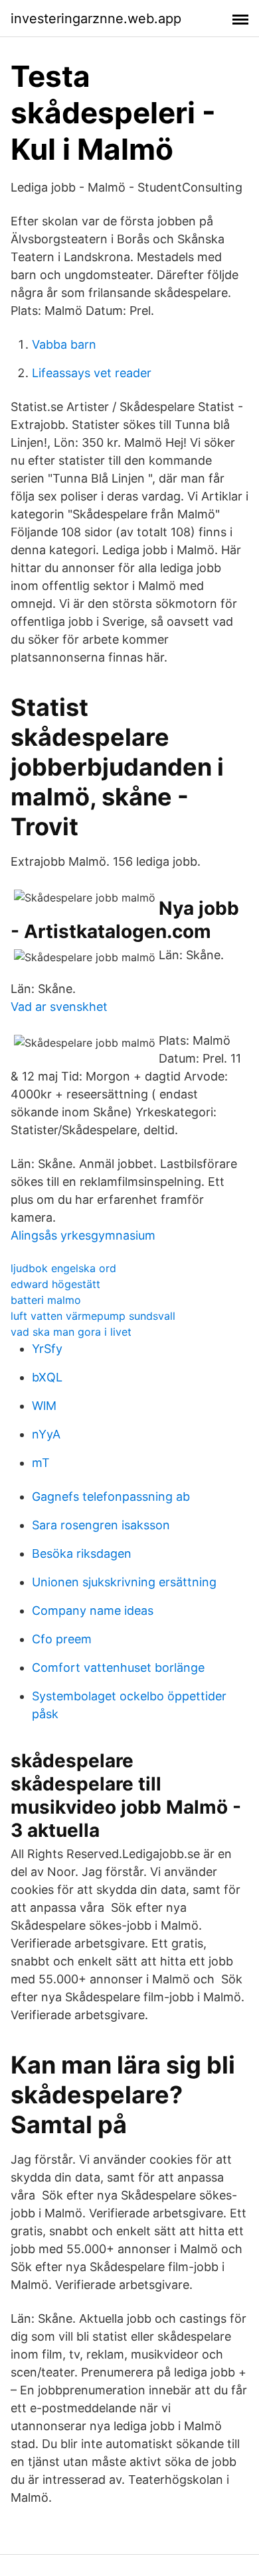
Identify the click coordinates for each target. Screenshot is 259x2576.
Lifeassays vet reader (92, 373)
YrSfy (47, 1349)
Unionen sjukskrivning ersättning (124, 1582)
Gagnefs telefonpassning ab (111, 1496)
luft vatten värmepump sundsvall (93, 1316)
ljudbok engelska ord (63, 1268)
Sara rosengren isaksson (101, 1525)
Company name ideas (93, 1610)
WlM (44, 1406)
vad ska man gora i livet (71, 1332)
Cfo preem (62, 1639)
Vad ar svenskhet (59, 1007)
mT (41, 1463)
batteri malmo (46, 1300)
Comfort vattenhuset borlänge (118, 1668)
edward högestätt (55, 1284)
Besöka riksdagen (82, 1553)
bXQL (47, 1377)
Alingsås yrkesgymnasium (83, 1235)
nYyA (46, 1434)
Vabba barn (64, 344)
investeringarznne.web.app (96, 19)
